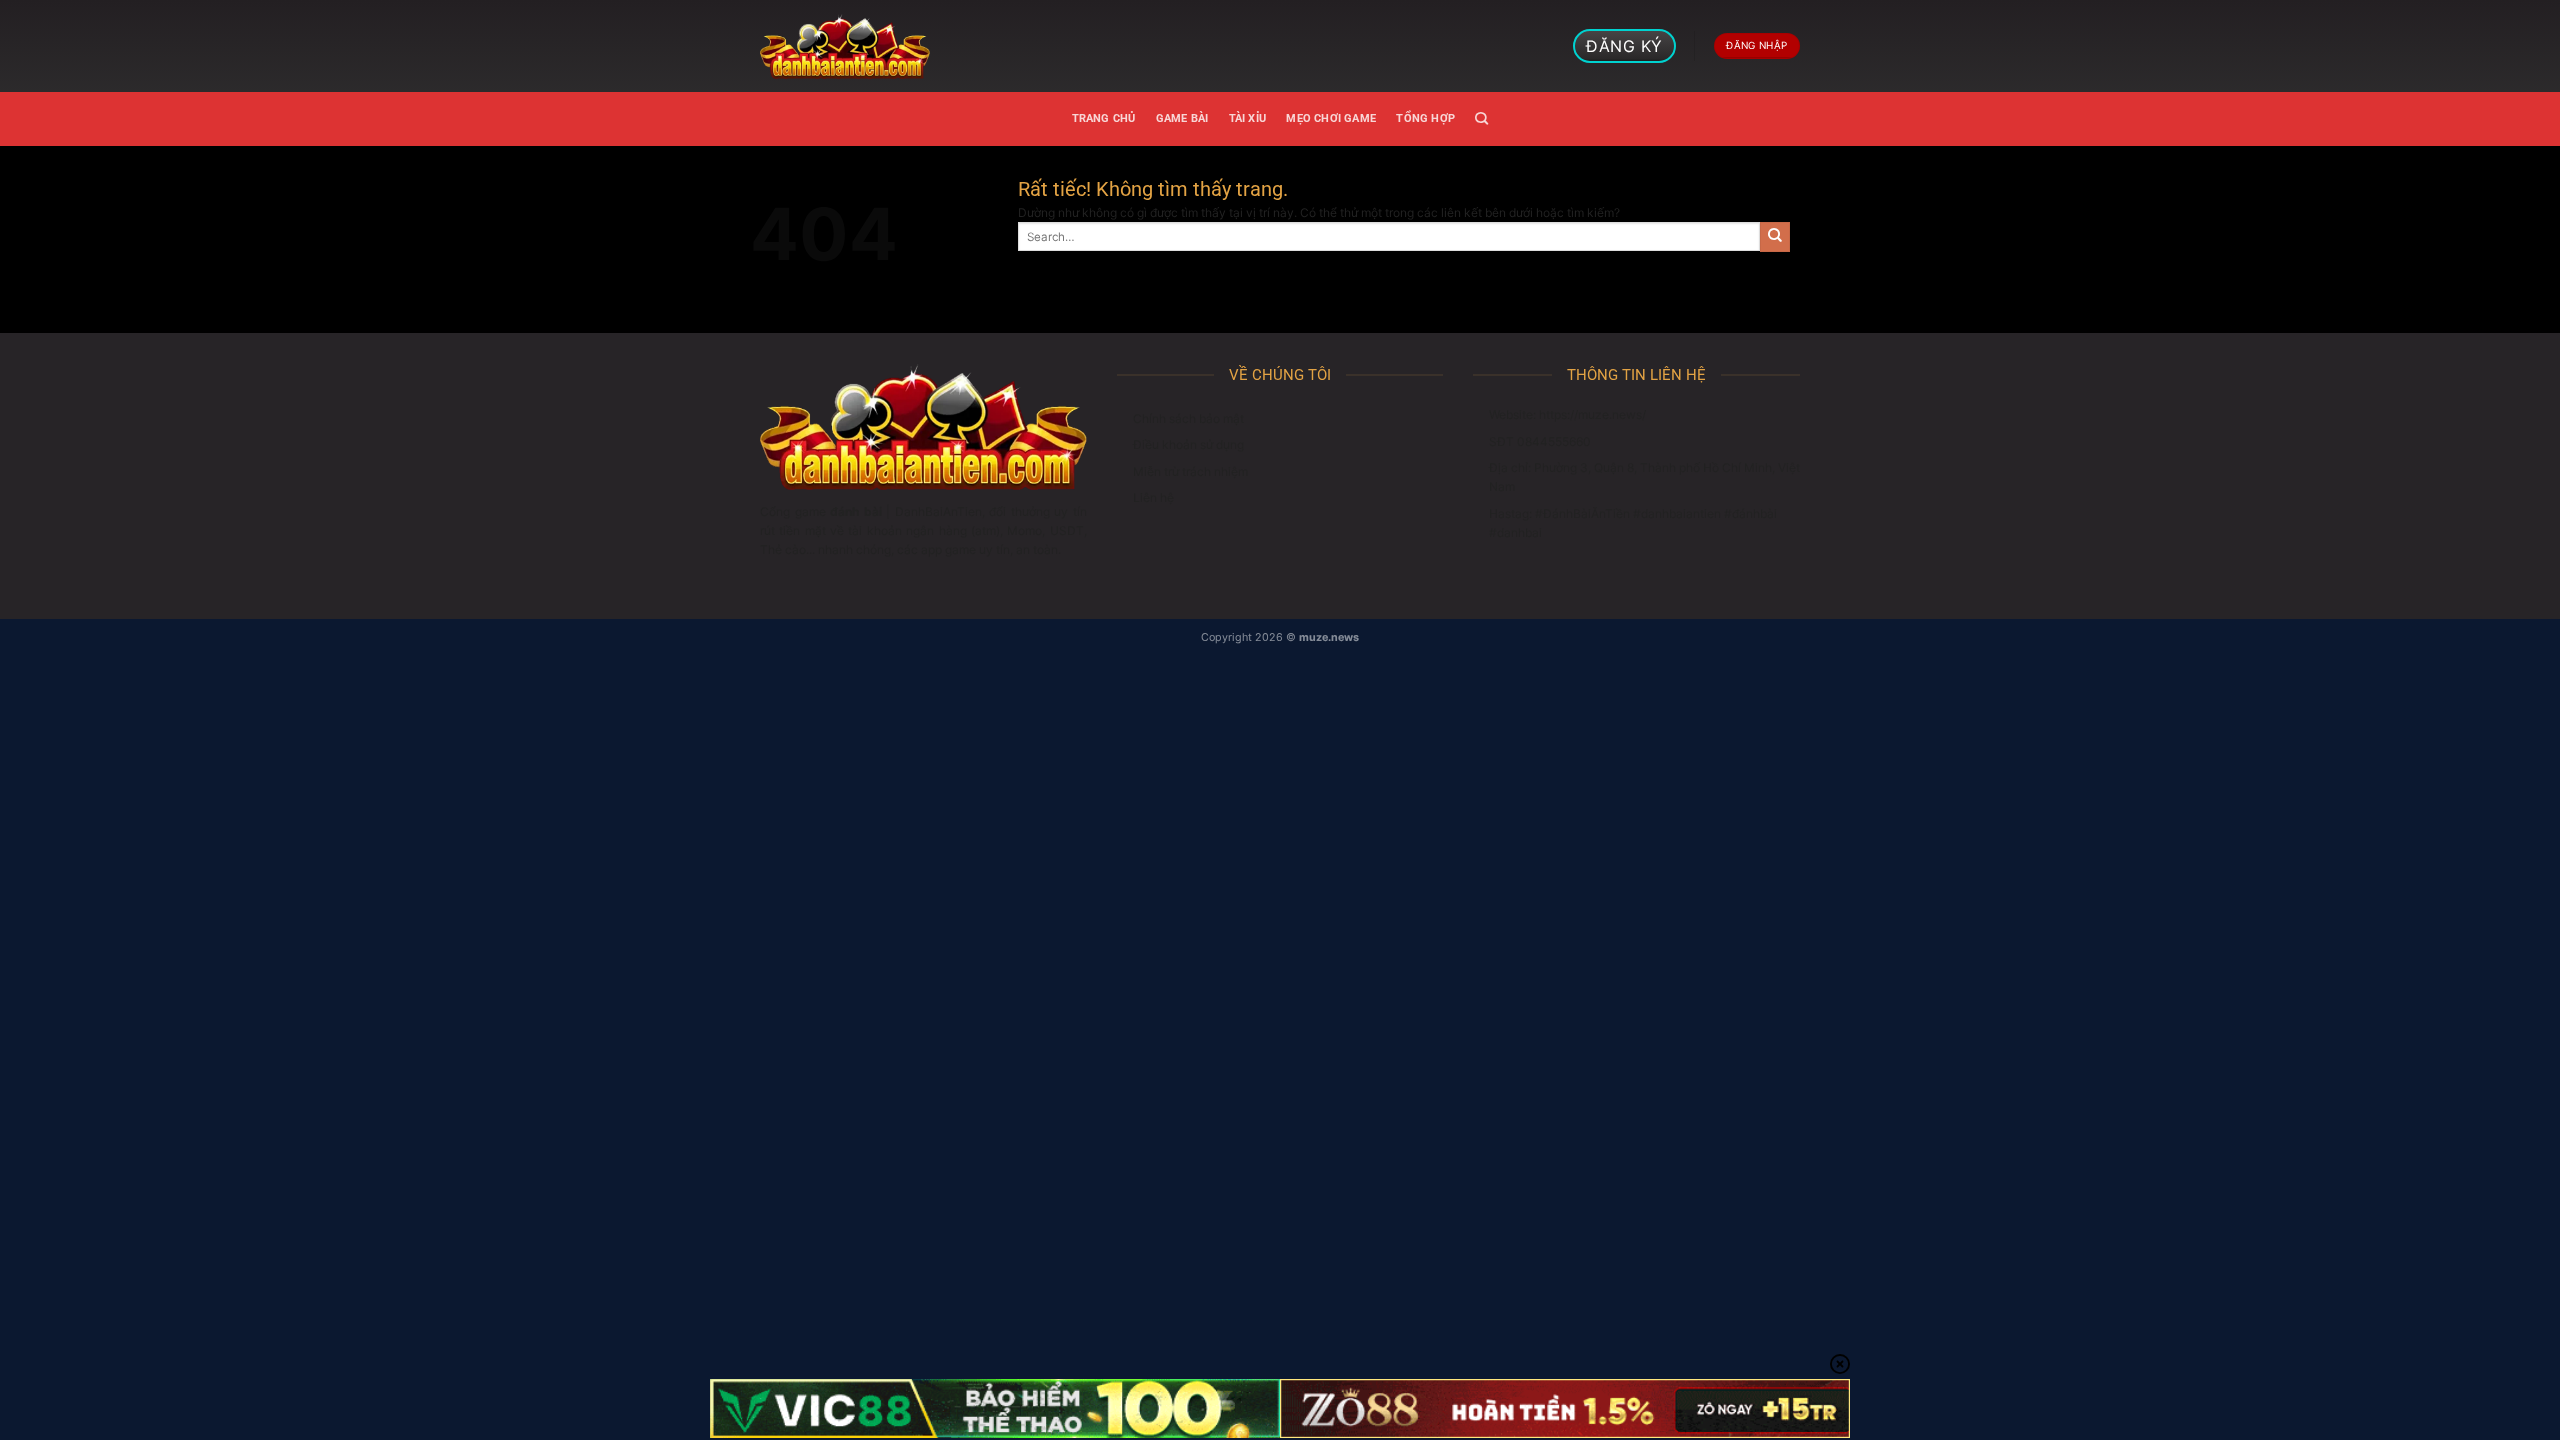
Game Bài (1182, 118)
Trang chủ (1104, 118)
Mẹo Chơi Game (1331, 118)
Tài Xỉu (1248, 118)
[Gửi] (1775, 237)
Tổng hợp (1425, 118)
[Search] (1481, 119)
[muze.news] (845, 46)
